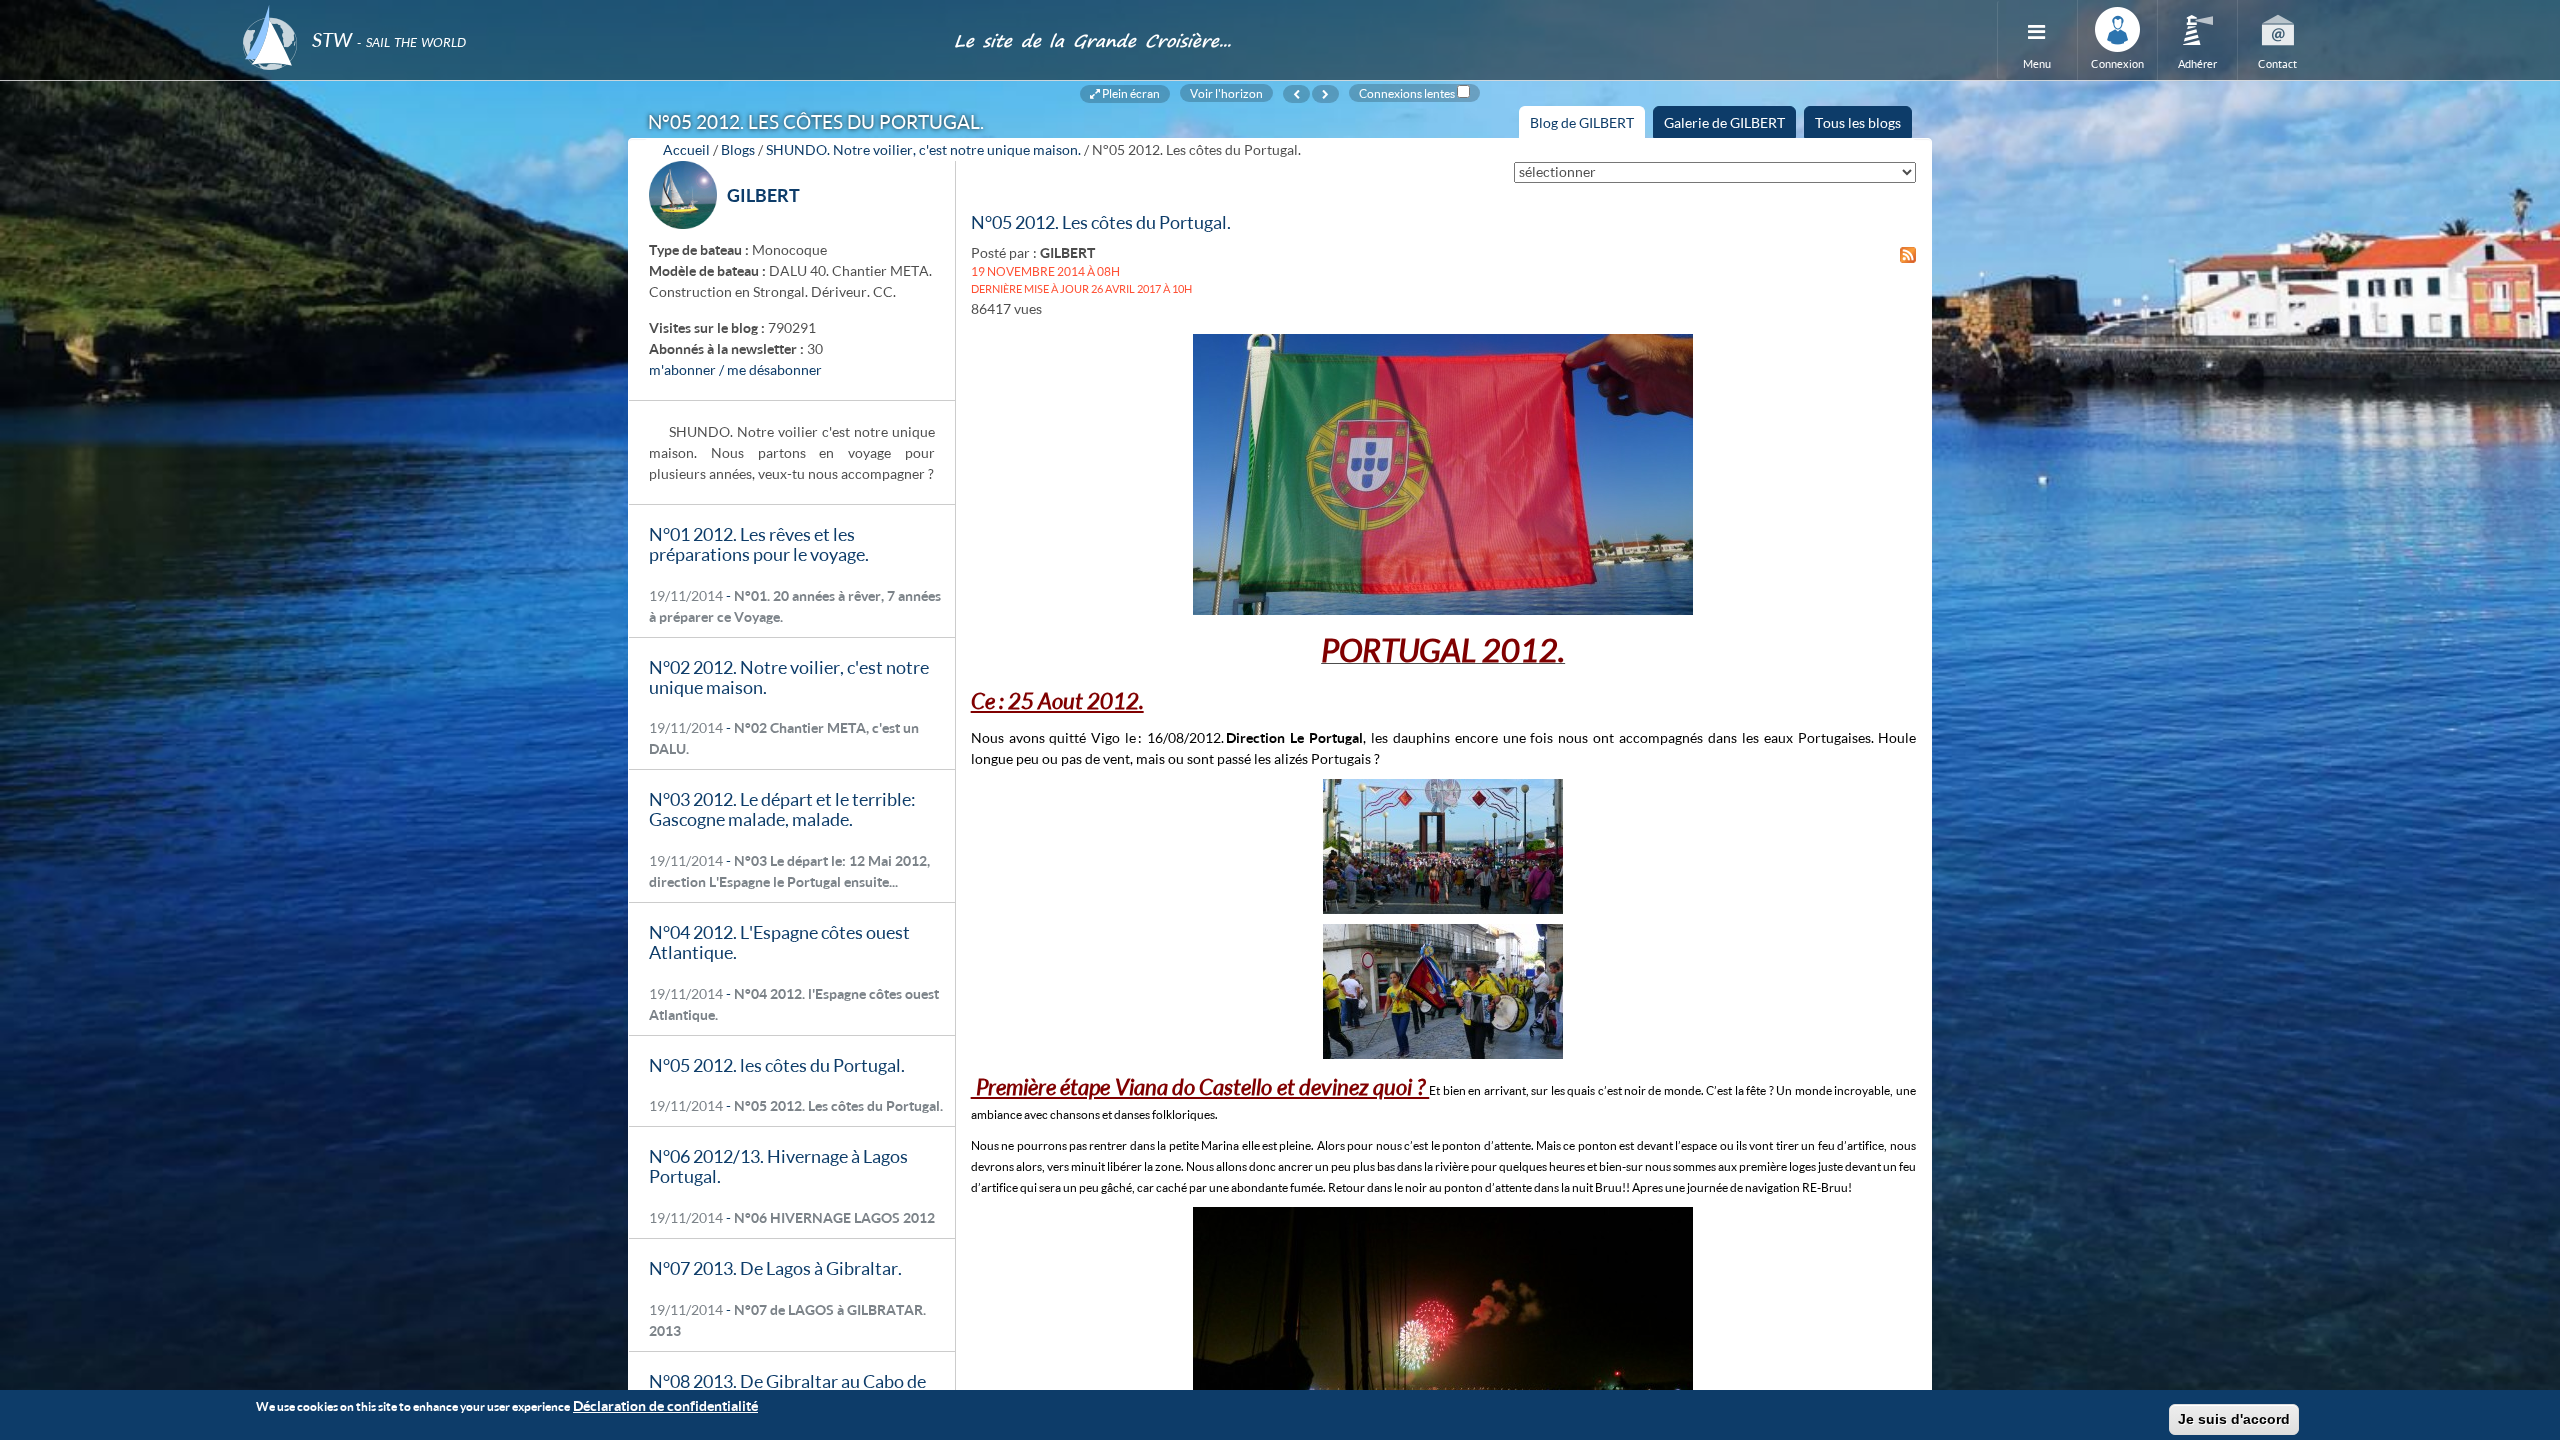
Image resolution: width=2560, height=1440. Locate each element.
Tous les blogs (1858, 122)
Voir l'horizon (1226, 93)
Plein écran (1130, 93)
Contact (2277, 63)
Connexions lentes (1407, 93)
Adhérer (2197, 63)
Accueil (686, 149)
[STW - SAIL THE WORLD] (586, 12)
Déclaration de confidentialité (665, 1405)
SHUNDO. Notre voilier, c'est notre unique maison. (923, 149)
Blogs (738, 149)
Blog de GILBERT (1587, 126)
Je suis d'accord (2234, 1419)
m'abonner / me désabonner (735, 369)
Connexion (2117, 63)
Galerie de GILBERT (1724, 122)
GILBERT (763, 195)
